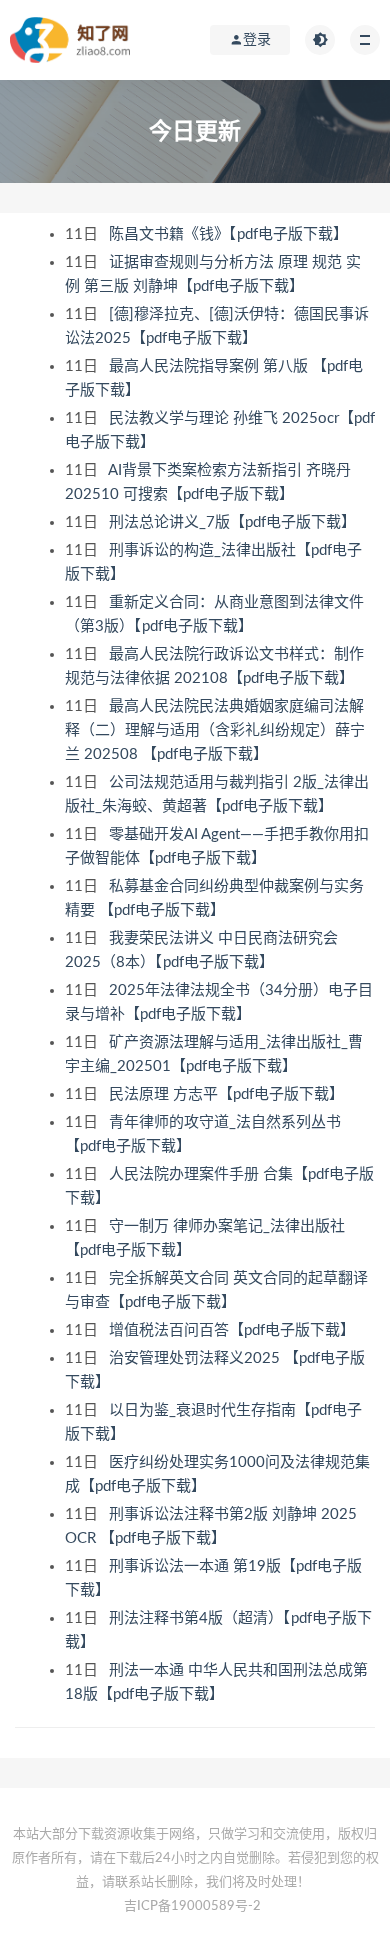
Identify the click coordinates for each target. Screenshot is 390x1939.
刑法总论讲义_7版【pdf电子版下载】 (234, 522)
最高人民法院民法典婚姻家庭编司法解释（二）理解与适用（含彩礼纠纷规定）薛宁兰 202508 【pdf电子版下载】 (215, 730)
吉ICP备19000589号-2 (192, 1906)
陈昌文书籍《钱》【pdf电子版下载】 (230, 234)
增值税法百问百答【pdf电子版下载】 (234, 1330)
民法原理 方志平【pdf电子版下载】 (228, 1094)
